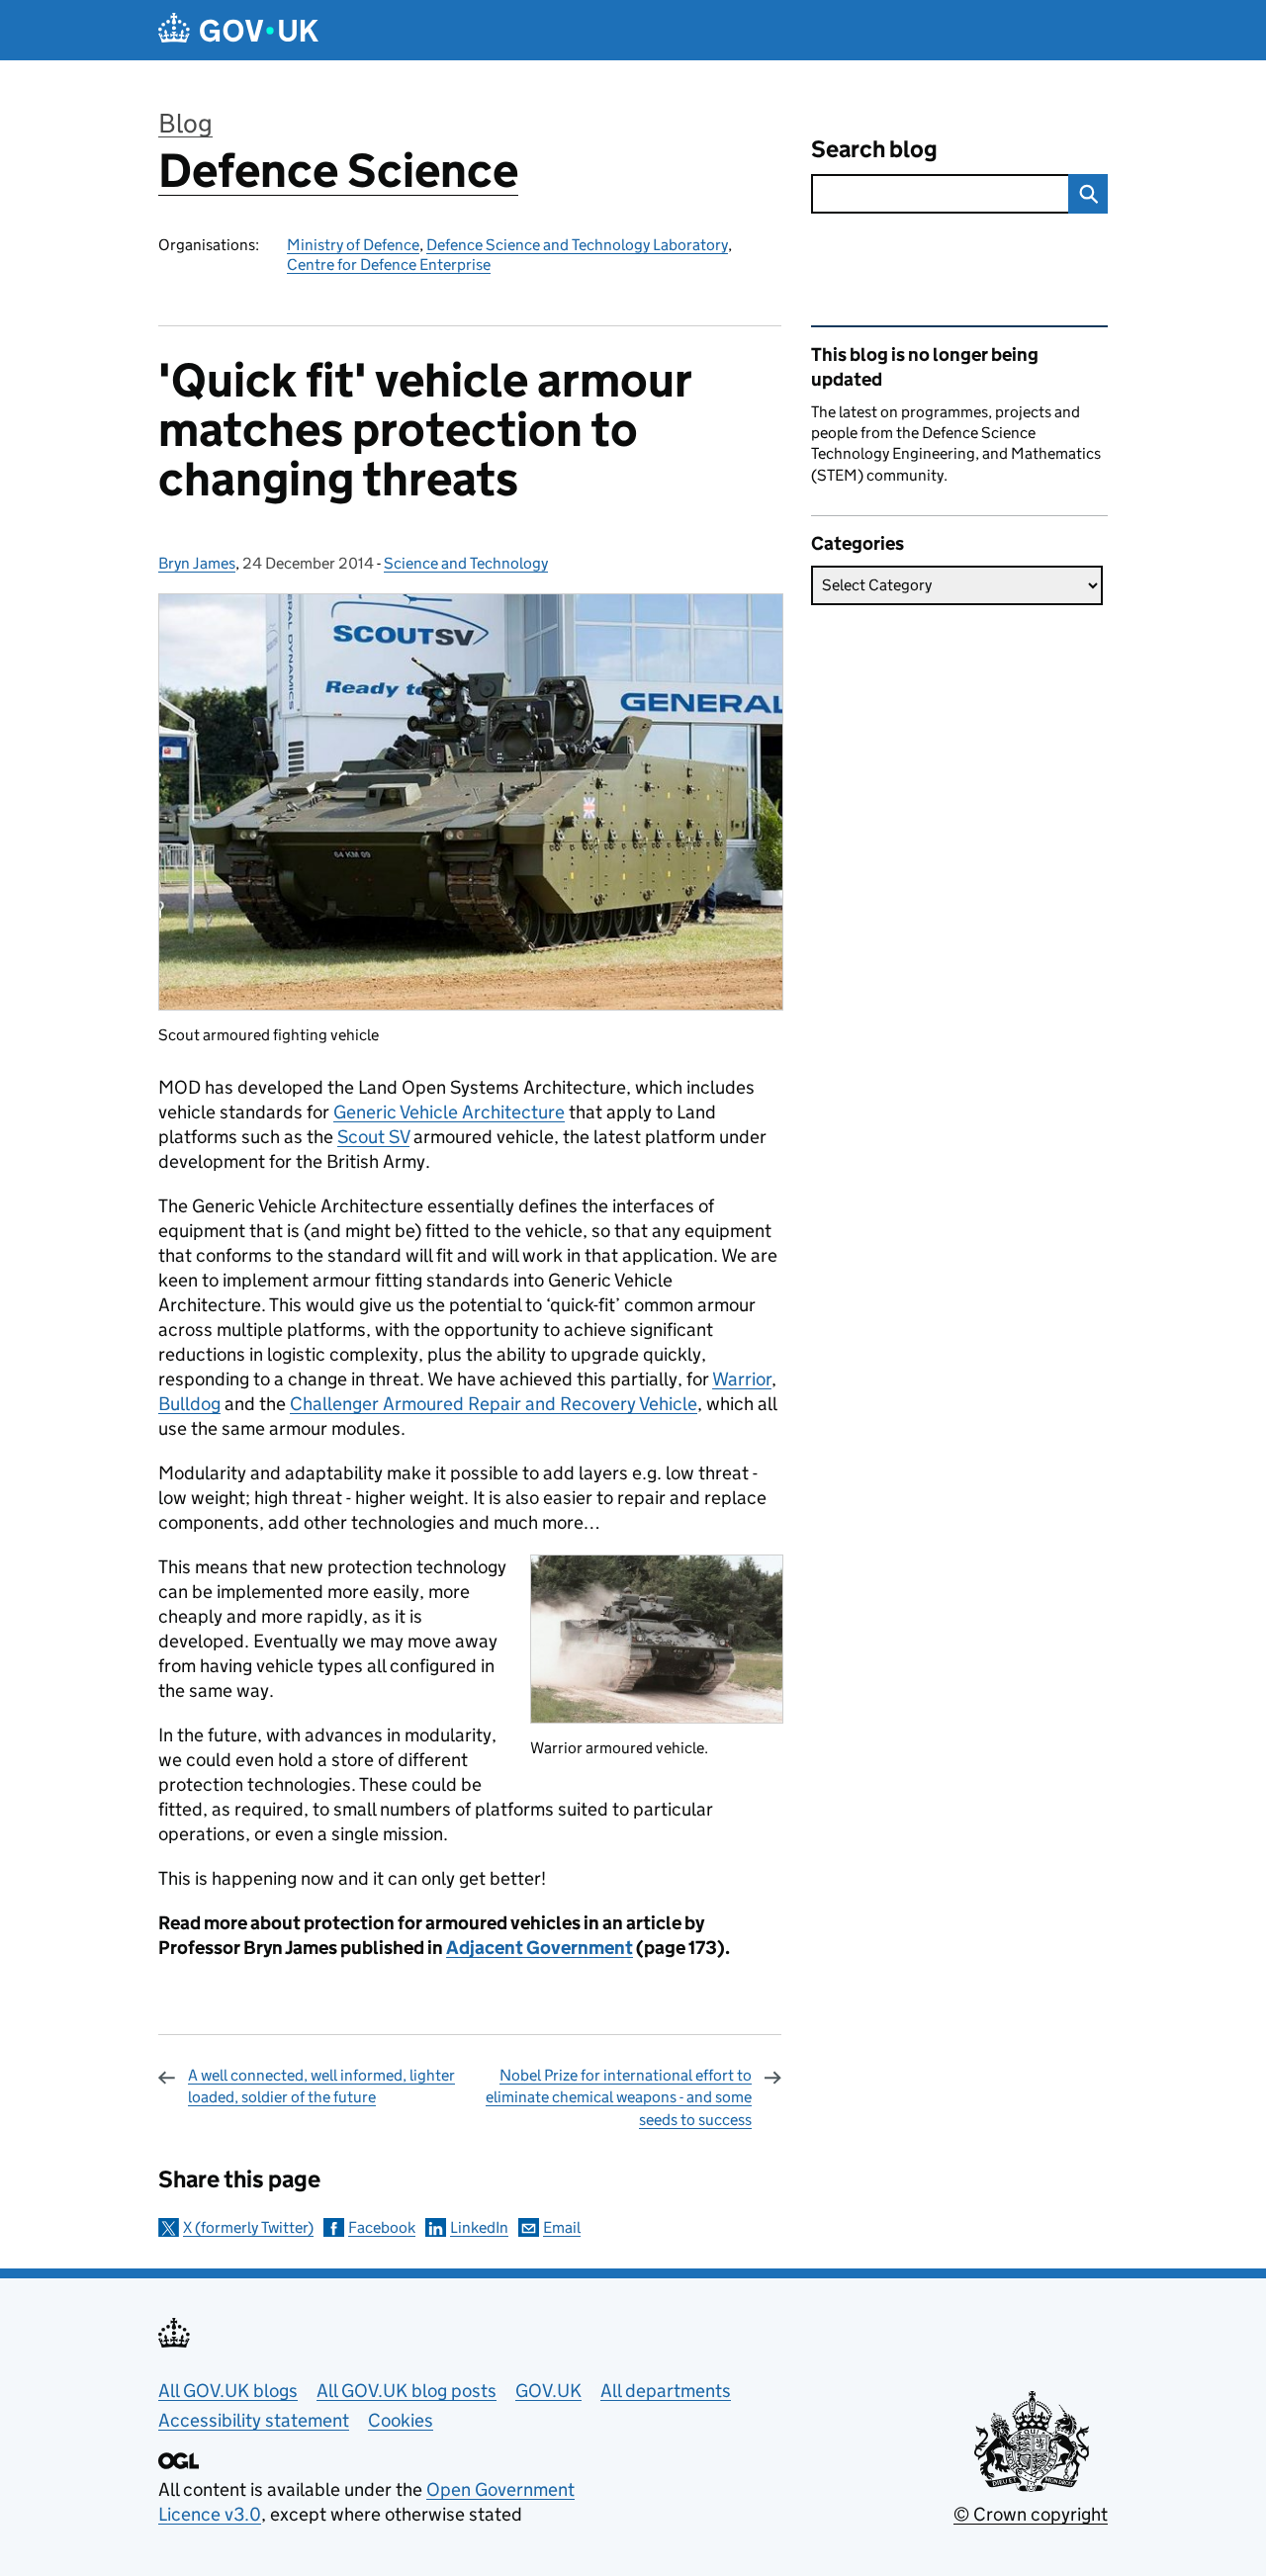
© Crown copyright (1031, 2514)
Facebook (382, 2227)
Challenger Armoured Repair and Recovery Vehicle (494, 1404)
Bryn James (197, 563)
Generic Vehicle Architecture (449, 1112)
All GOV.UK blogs (228, 2391)
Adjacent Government (540, 1948)
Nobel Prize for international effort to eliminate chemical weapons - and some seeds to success (619, 2097)
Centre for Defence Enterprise (389, 265)
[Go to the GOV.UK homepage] (238, 30)
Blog (185, 123)
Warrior (742, 1379)
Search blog (874, 149)
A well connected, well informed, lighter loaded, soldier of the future (321, 2086)
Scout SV (373, 1137)
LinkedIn (479, 2227)
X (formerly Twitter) (248, 2227)
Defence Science (338, 171)
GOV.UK (548, 2391)
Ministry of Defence (353, 245)
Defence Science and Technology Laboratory (577, 245)
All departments (666, 2391)
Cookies (401, 2420)
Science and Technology (466, 563)
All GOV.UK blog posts (407, 2391)
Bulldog (189, 1404)
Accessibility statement (254, 2420)
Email (562, 2227)
